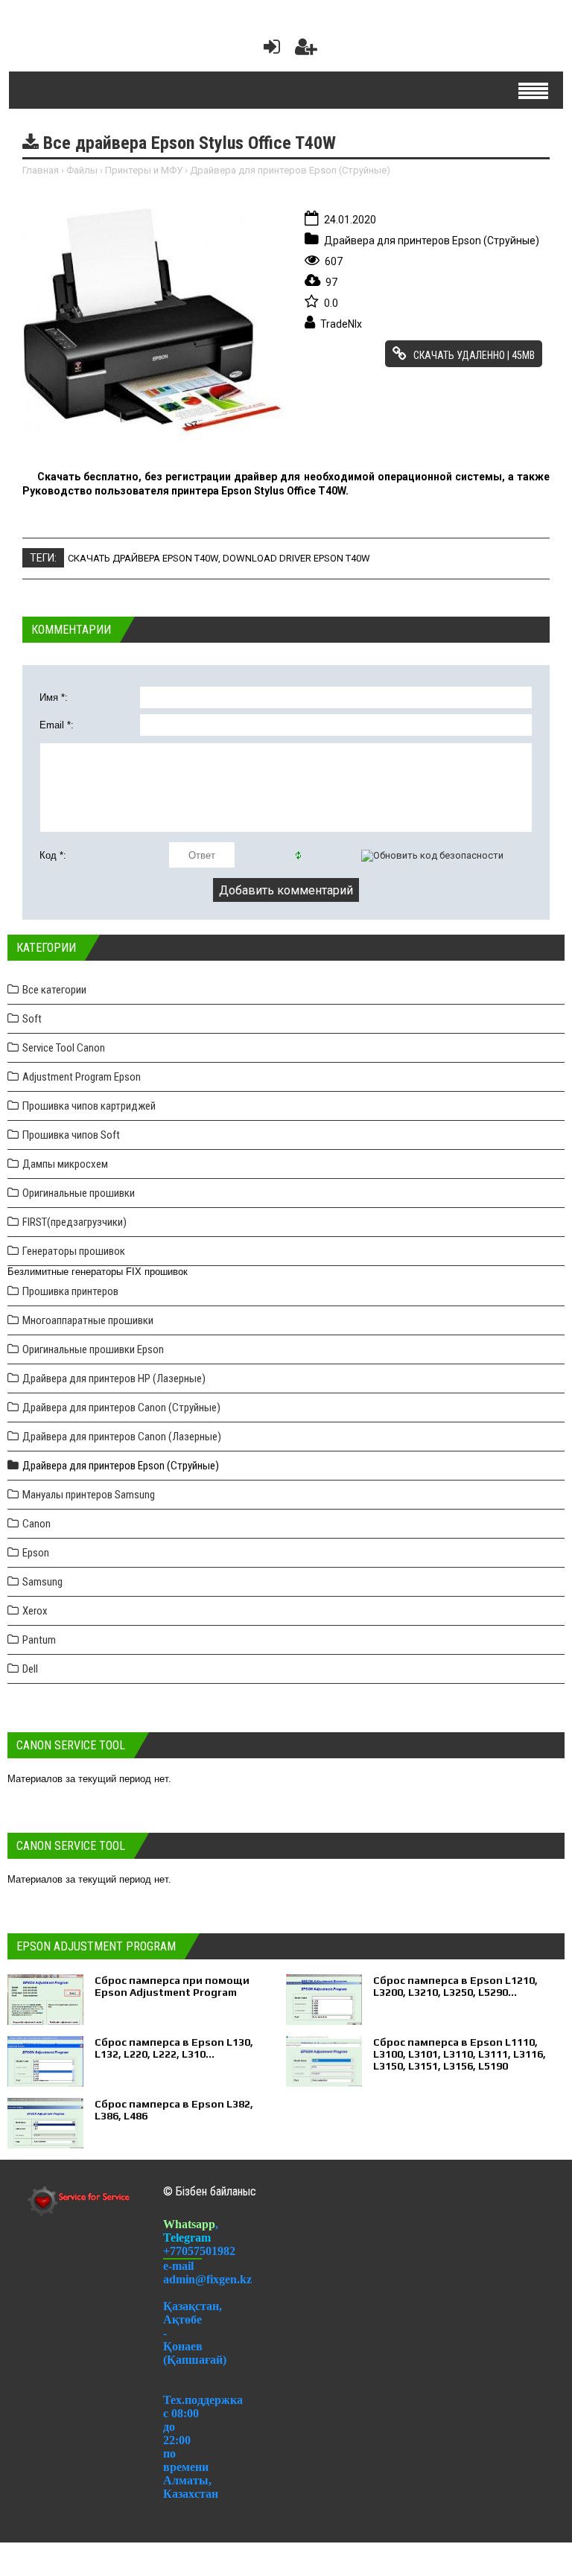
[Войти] (269, 50)
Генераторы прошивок (74, 1251)
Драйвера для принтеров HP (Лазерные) (114, 1378)
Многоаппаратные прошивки (88, 1320)
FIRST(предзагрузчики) (74, 1222)
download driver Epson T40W (296, 558)
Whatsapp (189, 2224)
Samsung (42, 1582)
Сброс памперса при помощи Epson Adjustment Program (172, 1986)
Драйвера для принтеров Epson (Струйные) (290, 170)
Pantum (39, 1640)
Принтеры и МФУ (144, 170)
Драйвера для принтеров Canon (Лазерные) (122, 1437)
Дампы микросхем (65, 1164)
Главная (41, 170)
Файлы (82, 170)
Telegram (187, 2238)
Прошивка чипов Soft (71, 1135)
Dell (30, 1669)
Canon (36, 1524)
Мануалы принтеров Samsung (89, 1495)
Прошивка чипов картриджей (89, 1106)
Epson (36, 1553)
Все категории (54, 990)
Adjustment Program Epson (82, 1077)
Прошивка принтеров (70, 1291)
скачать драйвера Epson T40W (143, 558)
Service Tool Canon (64, 1048)
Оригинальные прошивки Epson (93, 1349)
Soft (32, 1019)
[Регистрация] (306, 50)
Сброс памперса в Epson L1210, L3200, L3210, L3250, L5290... (455, 1986)
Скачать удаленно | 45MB (473, 355)
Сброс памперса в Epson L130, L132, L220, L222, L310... (174, 2048)
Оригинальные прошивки (79, 1193)
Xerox (35, 1611)
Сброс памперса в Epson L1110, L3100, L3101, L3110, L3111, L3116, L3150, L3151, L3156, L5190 (460, 2054)
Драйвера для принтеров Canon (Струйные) (121, 1408)
